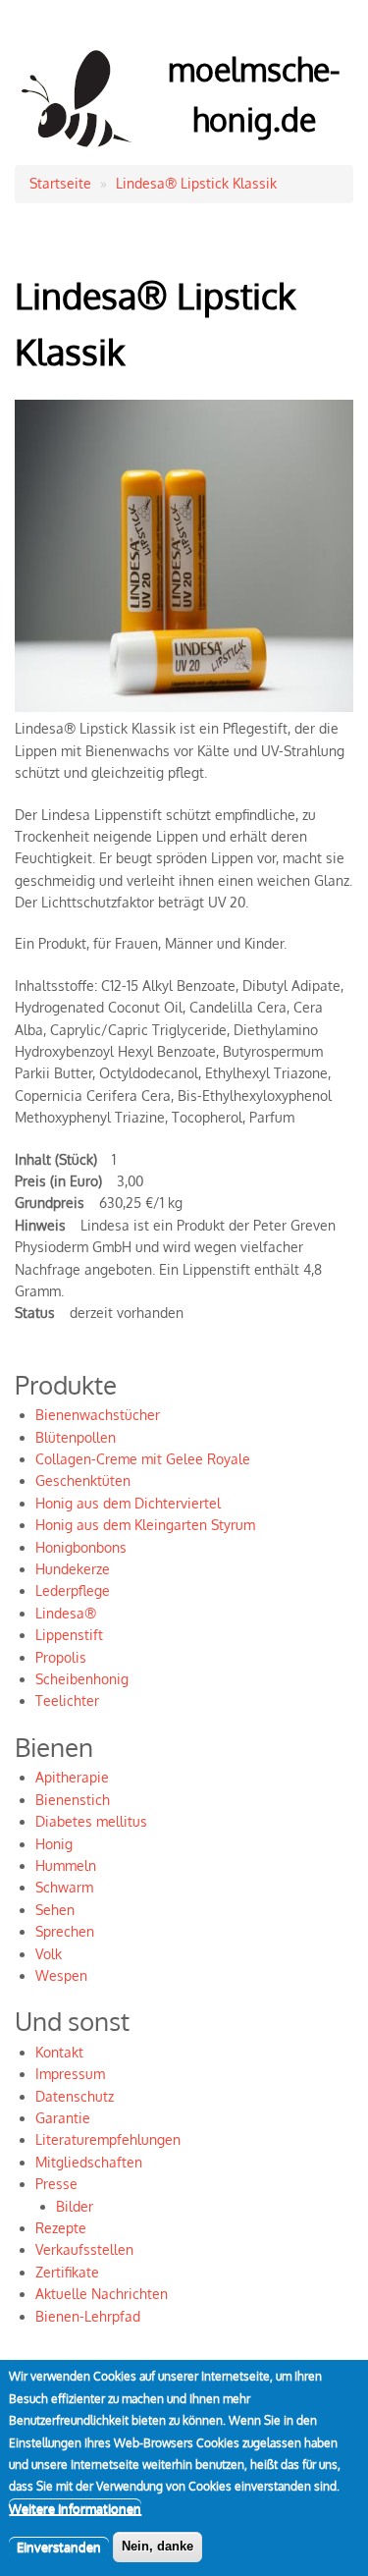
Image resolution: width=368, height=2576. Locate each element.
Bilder (75, 2206)
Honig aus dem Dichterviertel (128, 1503)
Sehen (55, 1910)
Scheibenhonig (82, 1679)
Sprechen (65, 1931)
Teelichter (67, 1700)
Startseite (60, 183)
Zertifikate (67, 2272)
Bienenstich (73, 1800)
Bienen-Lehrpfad (88, 2316)
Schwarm (64, 1887)
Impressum (70, 2074)
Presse (56, 2184)
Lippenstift (69, 1635)
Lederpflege (73, 1590)
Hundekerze (73, 1569)
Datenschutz (75, 2096)
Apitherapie (72, 1777)
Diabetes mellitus (91, 1821)
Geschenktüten (83, 1480)
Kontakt (59, 2052)
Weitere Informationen (75, 2508)
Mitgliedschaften (89, 2162)
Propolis (61, 1657)
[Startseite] (78, 151)
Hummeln (66, 1865)
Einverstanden (59, 2547)
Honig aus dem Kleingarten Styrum (145, 1525)
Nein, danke (158, 2546)
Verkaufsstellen (84, 2249)
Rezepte (61, 2228)
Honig (54, 1844)
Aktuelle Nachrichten (102, 2294)
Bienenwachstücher (98, 1415)
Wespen (61, 1975)
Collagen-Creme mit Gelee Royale (143, 1459)
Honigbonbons (81, 1547)
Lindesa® (66, 1613)
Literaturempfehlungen (108, 2139)
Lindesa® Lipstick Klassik (196, 183)
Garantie (63, 2118)
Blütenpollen (76, 1437)
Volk (49, 1954)
